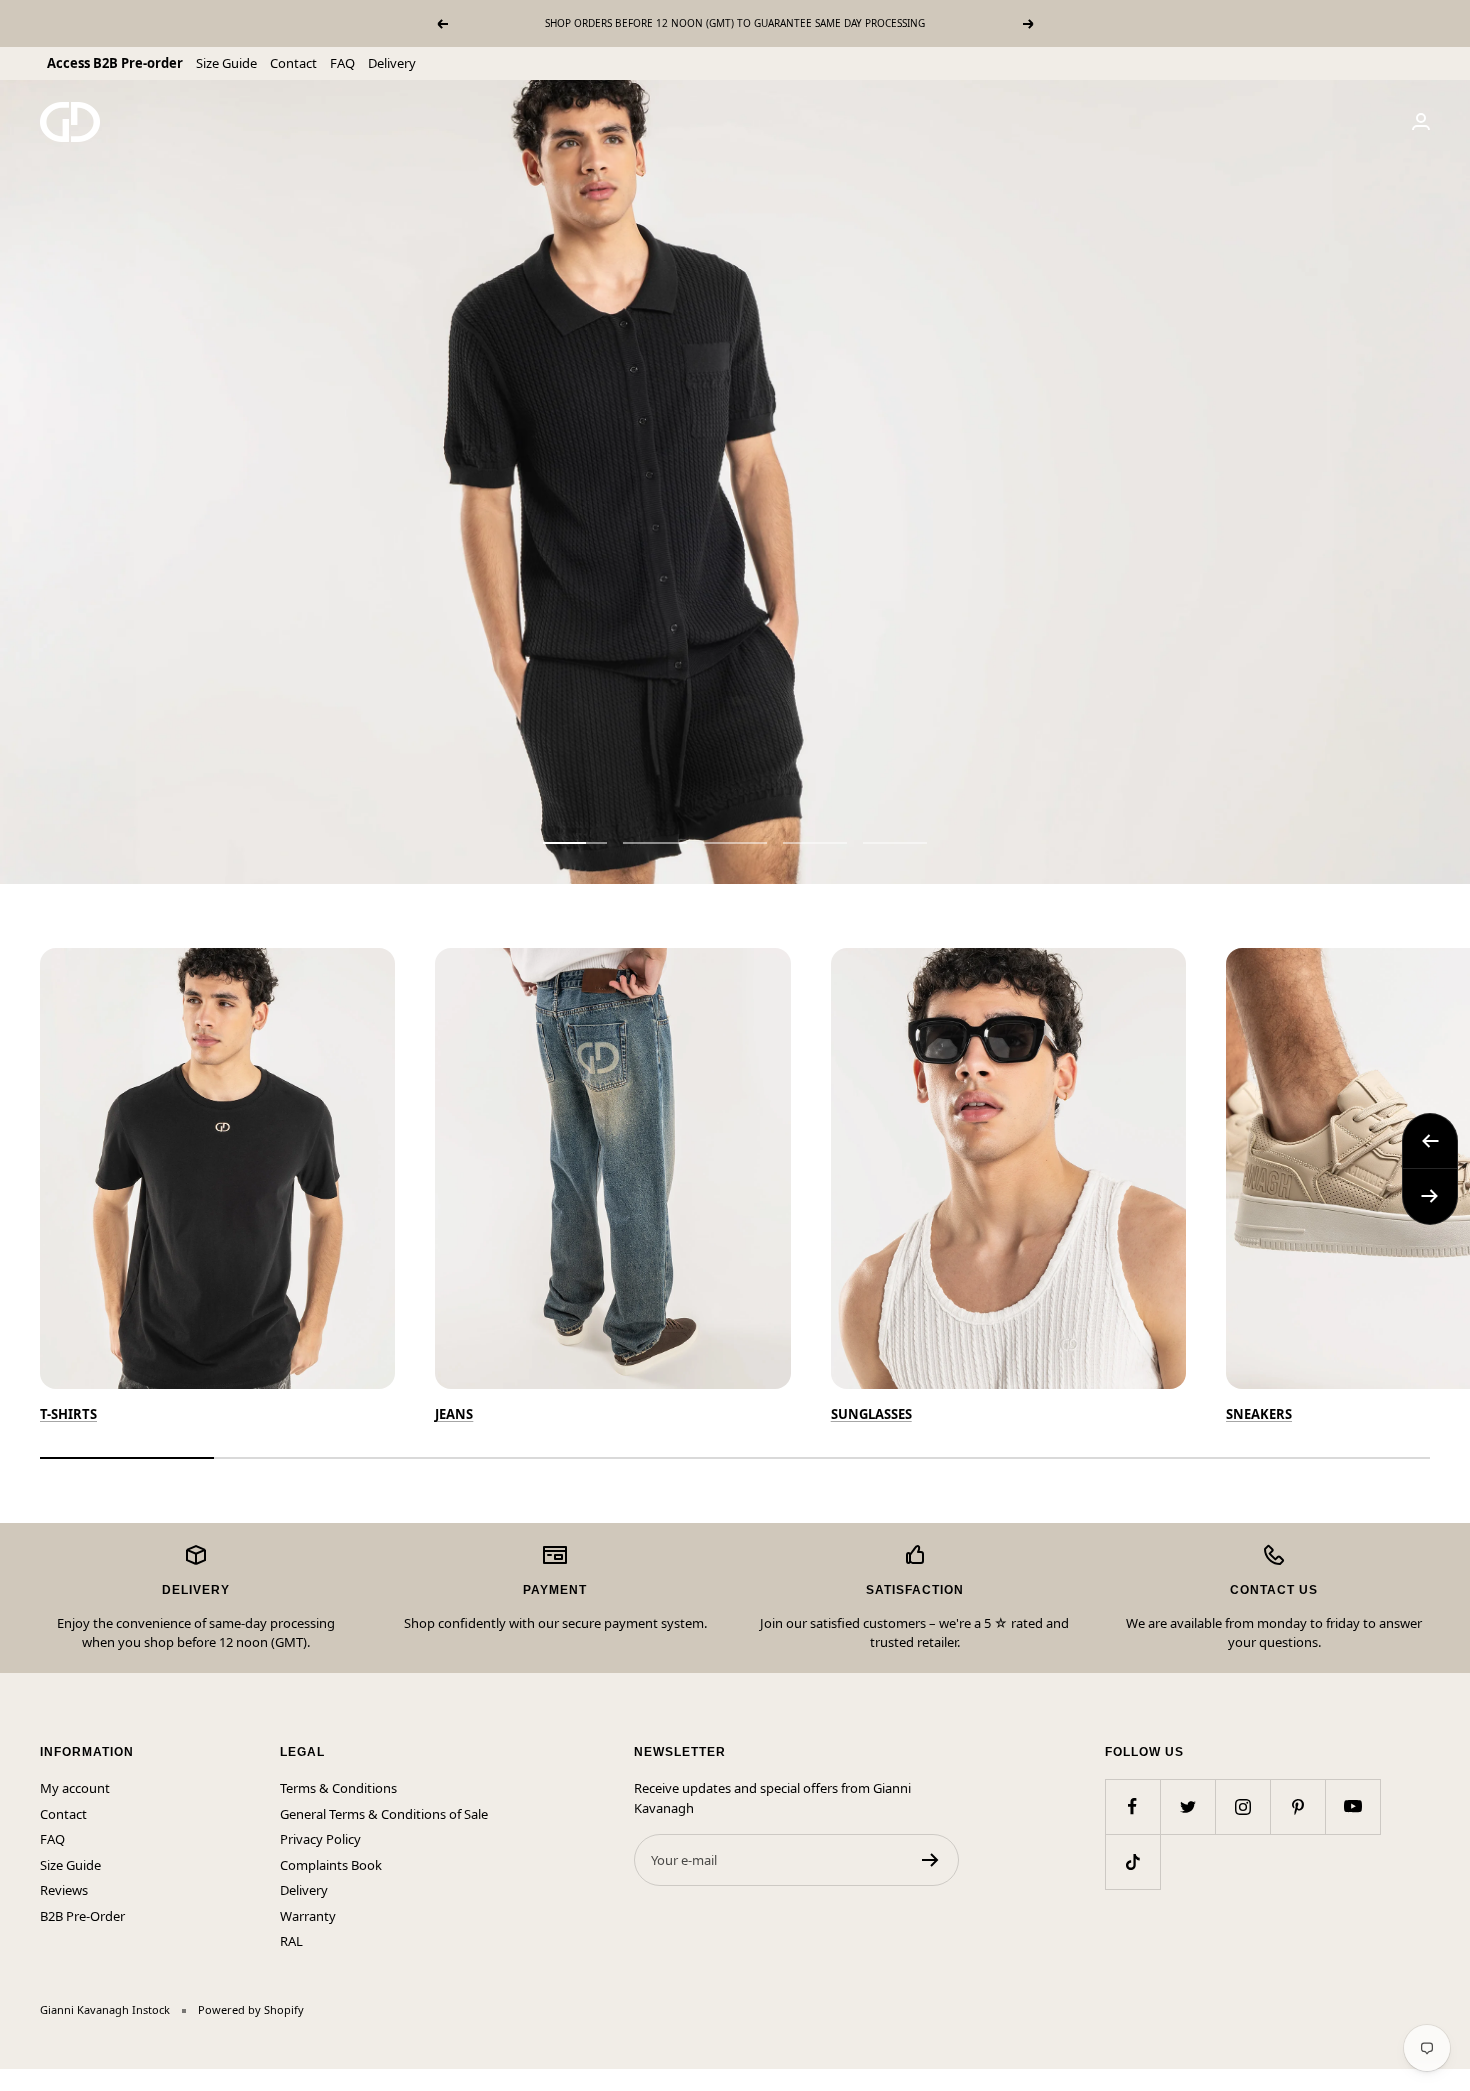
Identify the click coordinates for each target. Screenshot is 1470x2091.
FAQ (342, 63)
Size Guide (226, 63)
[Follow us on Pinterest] (1297, 1806)
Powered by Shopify (251, 2009)
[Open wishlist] (15, 2080)
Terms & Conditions (338, 1788)
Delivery (392, 63)
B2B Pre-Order (82, 1916)
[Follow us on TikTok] (1132, 1861)
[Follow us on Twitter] (1187, 1806)
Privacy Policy (320, 1839)
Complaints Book (331, 1865)
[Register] (930, 1860)
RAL (291, 1941)
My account (75, 1788)
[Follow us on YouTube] (1352, 1806)
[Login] (1421, 121)
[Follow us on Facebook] (1132, 1806)
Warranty (308, 1916)
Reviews (64, 1890)
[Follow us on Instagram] (1242, 1806)
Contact (293, 63)
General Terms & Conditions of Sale (384, 1814)
